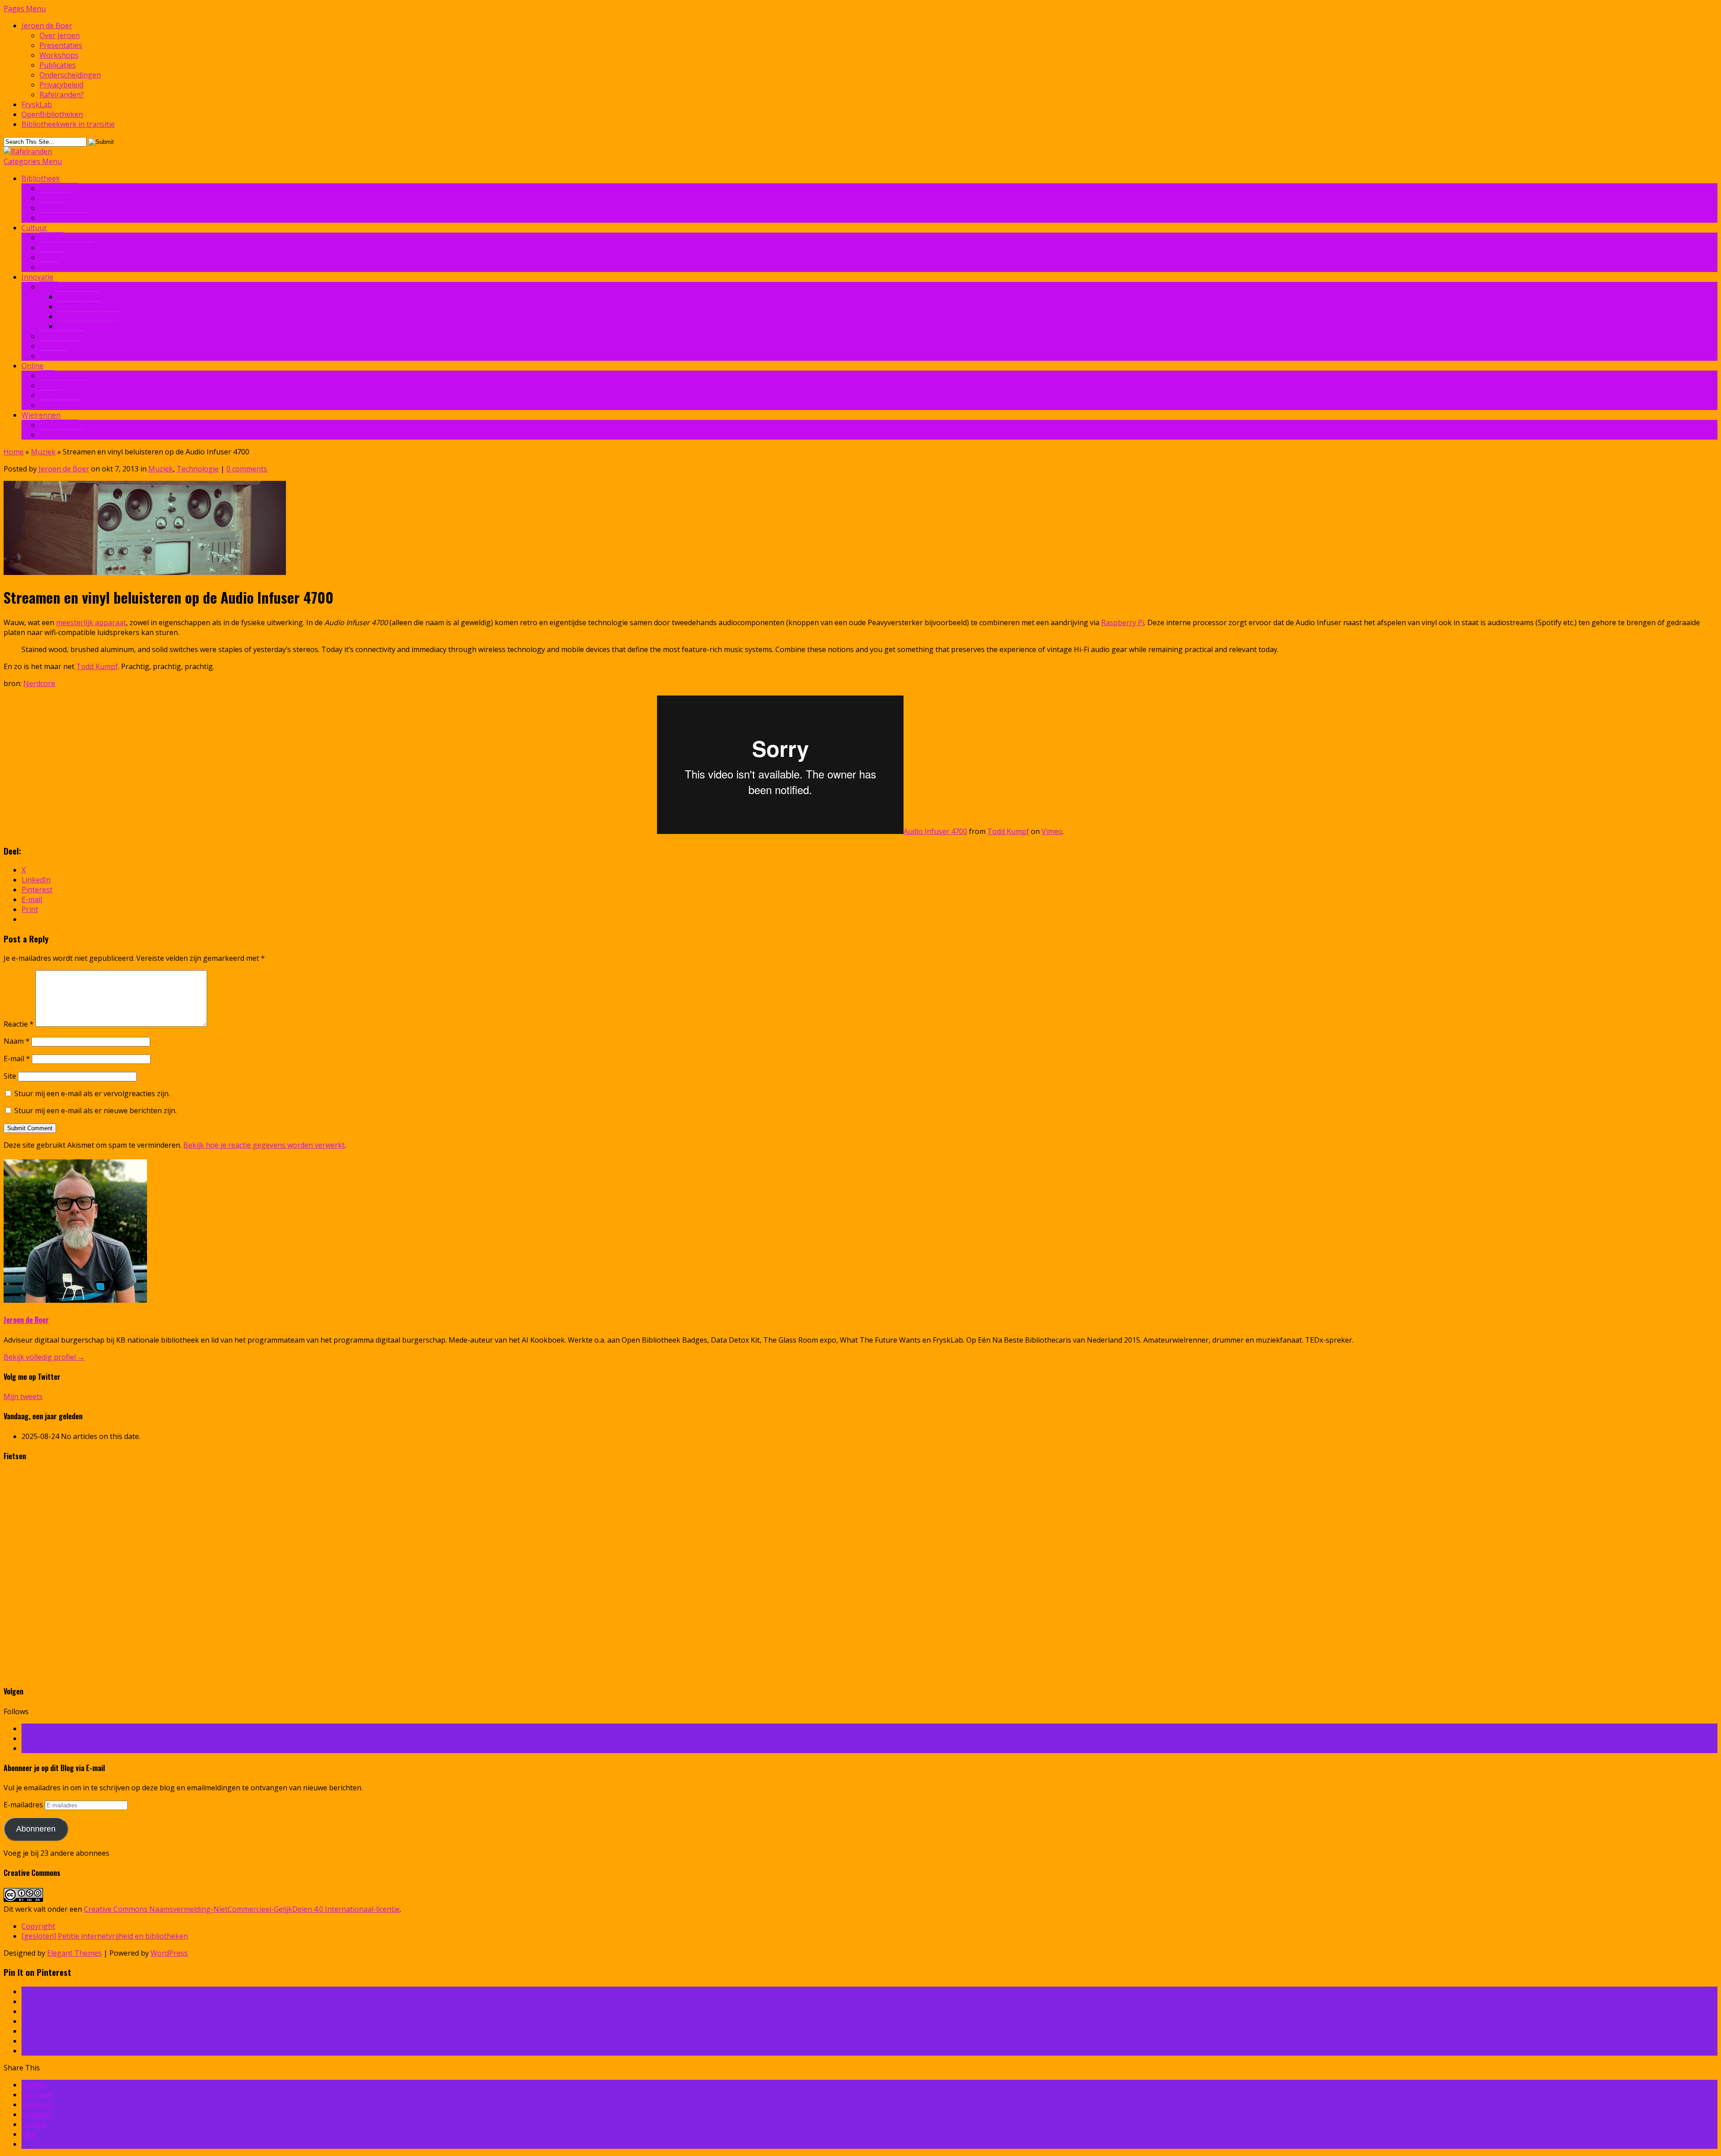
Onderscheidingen (70, 75)
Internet (53, 356)
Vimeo (1052, 831)
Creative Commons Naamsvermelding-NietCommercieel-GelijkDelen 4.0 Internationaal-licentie (242, 1909)
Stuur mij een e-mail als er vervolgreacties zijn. (92, 1093)
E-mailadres (24, 1805)
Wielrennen (41, 415)
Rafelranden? (62, 95)
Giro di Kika (58, 425)
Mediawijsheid (63, 218)
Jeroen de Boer (47, 26)
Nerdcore (39, 683)
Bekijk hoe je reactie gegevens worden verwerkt (264, 1145)
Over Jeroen (60, 35)
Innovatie (55, 198)
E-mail (17, 1059)
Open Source (79, 307)
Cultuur (34, 228)
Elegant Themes (74, 1953)
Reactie (19, 1024)
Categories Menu (33, 161)
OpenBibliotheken (52, 114)
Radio (49, 267)
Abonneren (36, 1829)
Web (47, 376)
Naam (17, 1041)
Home (14, 452)
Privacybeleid (61, 85)
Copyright (38, 1926)
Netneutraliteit (65, 385)
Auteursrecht (62, 336)
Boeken (52, 208)
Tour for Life (61, 435)
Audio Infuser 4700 (935, 831)
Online (32, 366)
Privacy (51, 395)
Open (49, 287)
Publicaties (58, 65)
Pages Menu (25, 9)
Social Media (60, 405)
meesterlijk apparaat (91, 622)
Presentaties (61, 45)
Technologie (61, 346)
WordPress (169, 1953)
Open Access (78, 297)
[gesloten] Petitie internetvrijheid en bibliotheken (105, 1936)
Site (10, 1076)
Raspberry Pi (1123, 622)
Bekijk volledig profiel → (44, 1357)
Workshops (59, 55)
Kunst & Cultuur (66, 247)
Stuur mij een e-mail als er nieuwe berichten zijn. (95, 1110)
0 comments (247, 469)
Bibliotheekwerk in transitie (68, 124)
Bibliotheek (41, 178)
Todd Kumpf (97, 666)
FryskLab (37, 104)
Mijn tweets (23, 1396)
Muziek (52, 257)
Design (51, 238)
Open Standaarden (89, 316)
